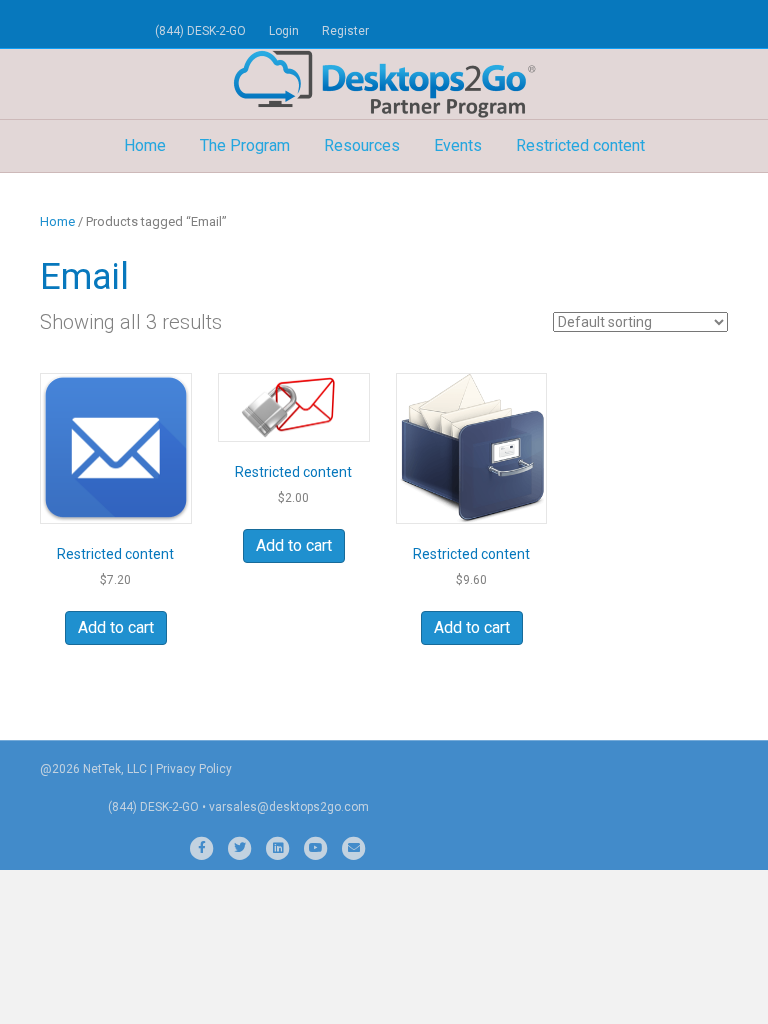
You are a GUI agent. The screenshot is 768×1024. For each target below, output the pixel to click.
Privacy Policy (194, 769)
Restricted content (580, 145)
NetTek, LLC (115, 769)
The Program (245, 145)
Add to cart (116, 627)
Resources (362, 145)
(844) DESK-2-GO (200, 31)
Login (284, 31)
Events (458, 145)
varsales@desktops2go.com (289, 807)
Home (145, 145)
